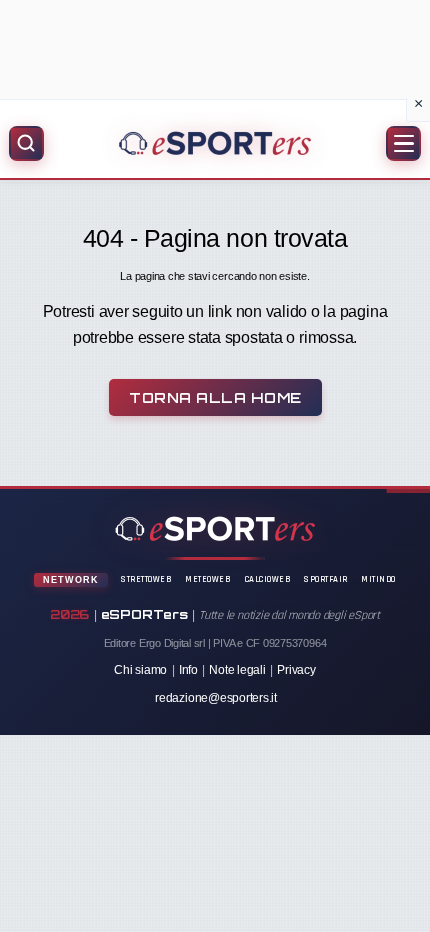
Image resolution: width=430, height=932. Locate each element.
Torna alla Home (215, 397)
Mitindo (378, 579)
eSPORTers (144, 614)
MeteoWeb (208, 579)
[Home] (215, 143)
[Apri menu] (403, 143)
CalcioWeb (268, 579)
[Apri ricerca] (26, 143)
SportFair (326, 579)
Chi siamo (140, 670)
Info (188, 670)
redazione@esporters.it (216, 698)
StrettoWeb (146, 579)
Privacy (296, 670)
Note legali (237, 670)
